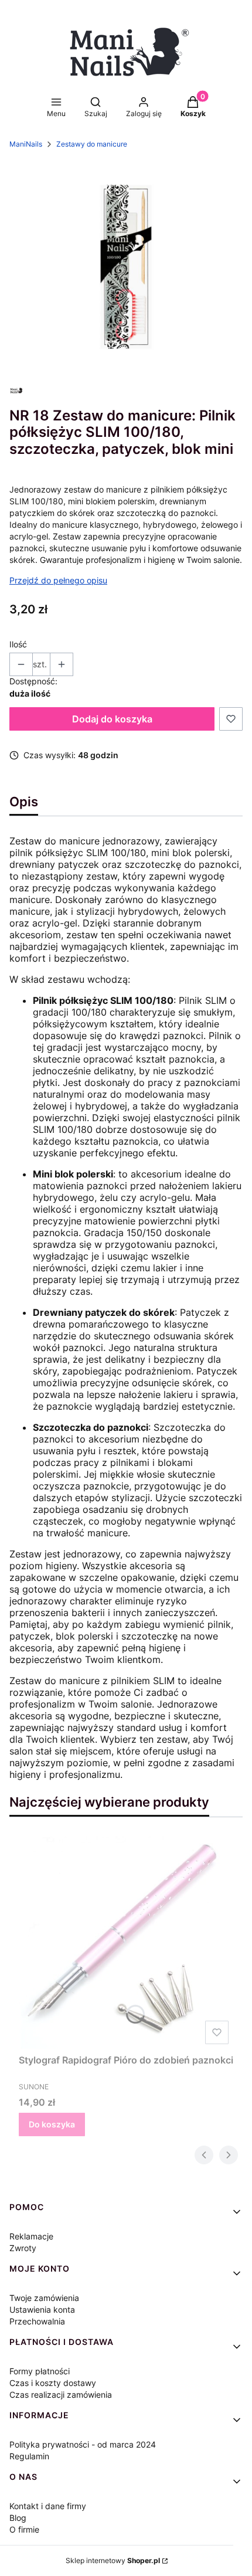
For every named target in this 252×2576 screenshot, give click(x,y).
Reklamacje (31, 2236)
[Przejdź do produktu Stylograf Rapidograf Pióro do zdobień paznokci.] (126, 1943)
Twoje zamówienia (44, 2298)
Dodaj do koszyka (112, 719)
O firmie (24, 2529)
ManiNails (26, 144)
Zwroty (23, 2248)
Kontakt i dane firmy (48, 2506)
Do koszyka (52, 2124)
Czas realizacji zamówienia (61, 2395)
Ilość (18, 644)
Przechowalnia (37, 2321)
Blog (18, 2518)
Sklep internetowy (113, 2560)
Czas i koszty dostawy (53, 2383)
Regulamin (29, 2456)
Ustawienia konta (42, 2309)
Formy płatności (40, 2371)
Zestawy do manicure (92, 144)
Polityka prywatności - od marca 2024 (83, 2444)
